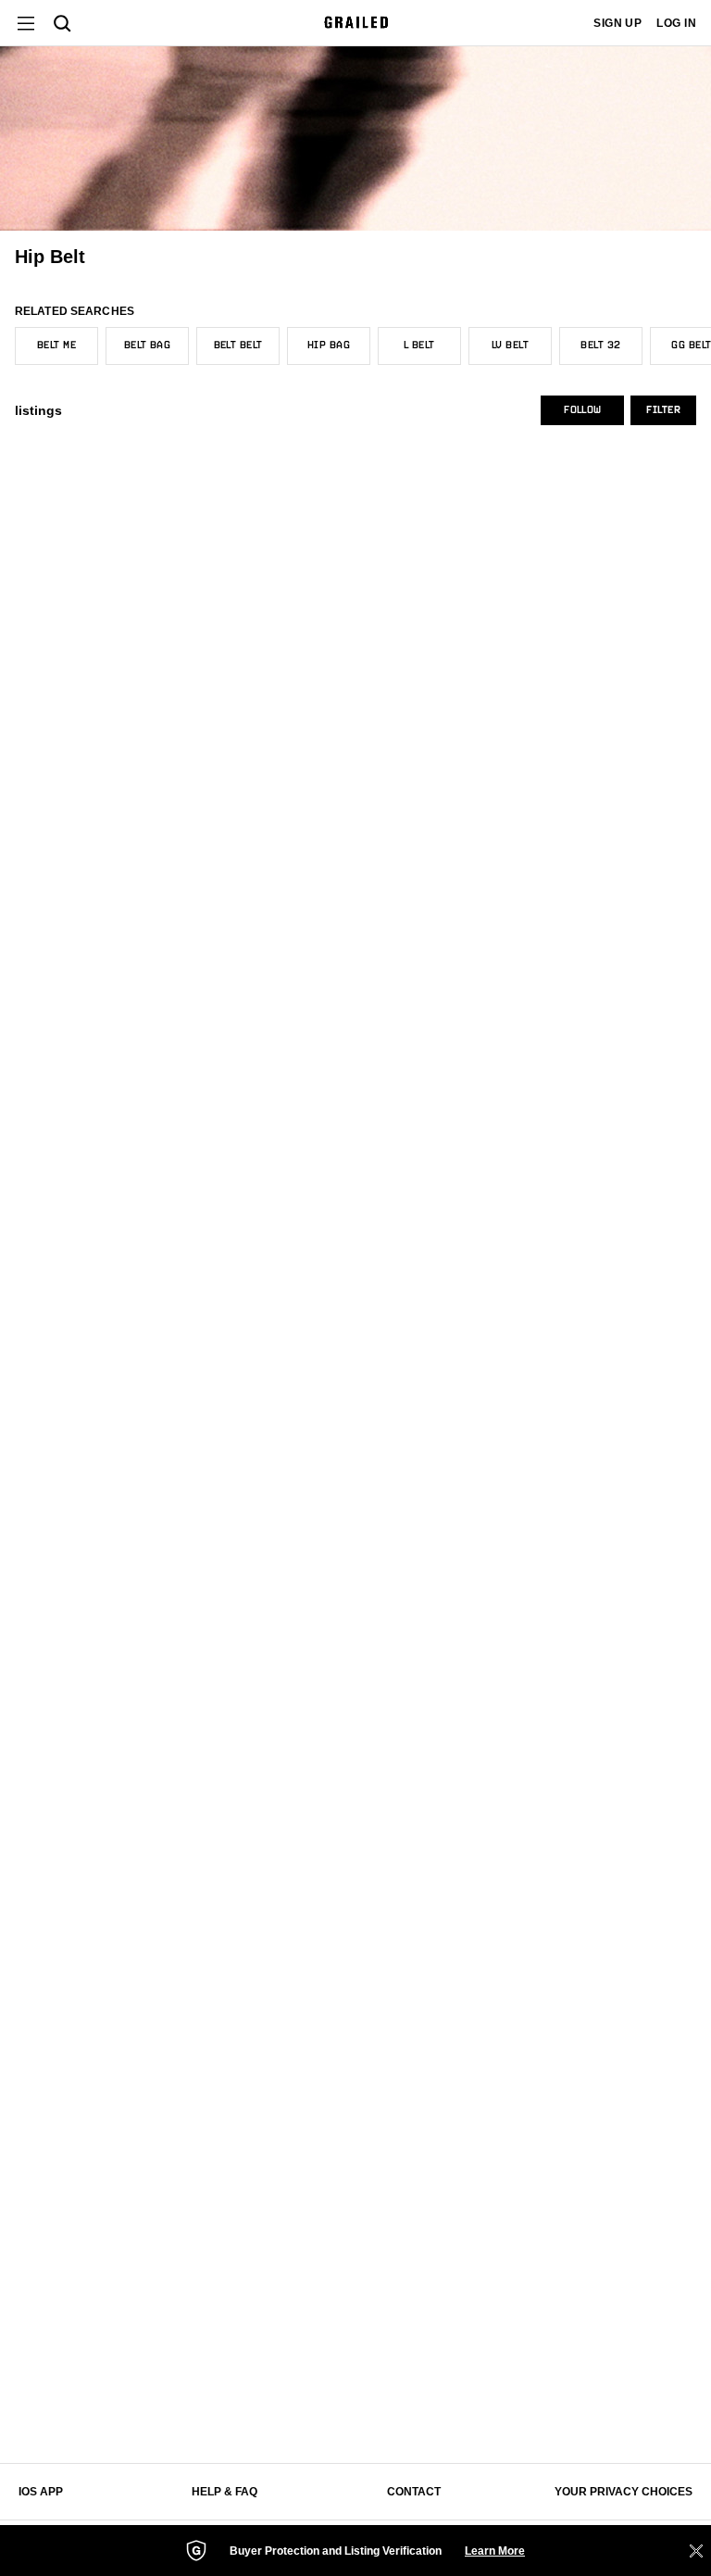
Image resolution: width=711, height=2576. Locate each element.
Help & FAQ (225, 2492)
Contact (414, 2492)
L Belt (419, 346)
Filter (663, 410)
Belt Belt (238, 346)
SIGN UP (617, 23)
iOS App (41, 2492)
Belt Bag (148, 346)
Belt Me (56, 346)
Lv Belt (510, 346)
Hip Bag (329, 346)
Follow (582, 410)
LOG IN (676, 23)
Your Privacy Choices (624, 2492)
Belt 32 (600, 346)
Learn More (495, 2551)
